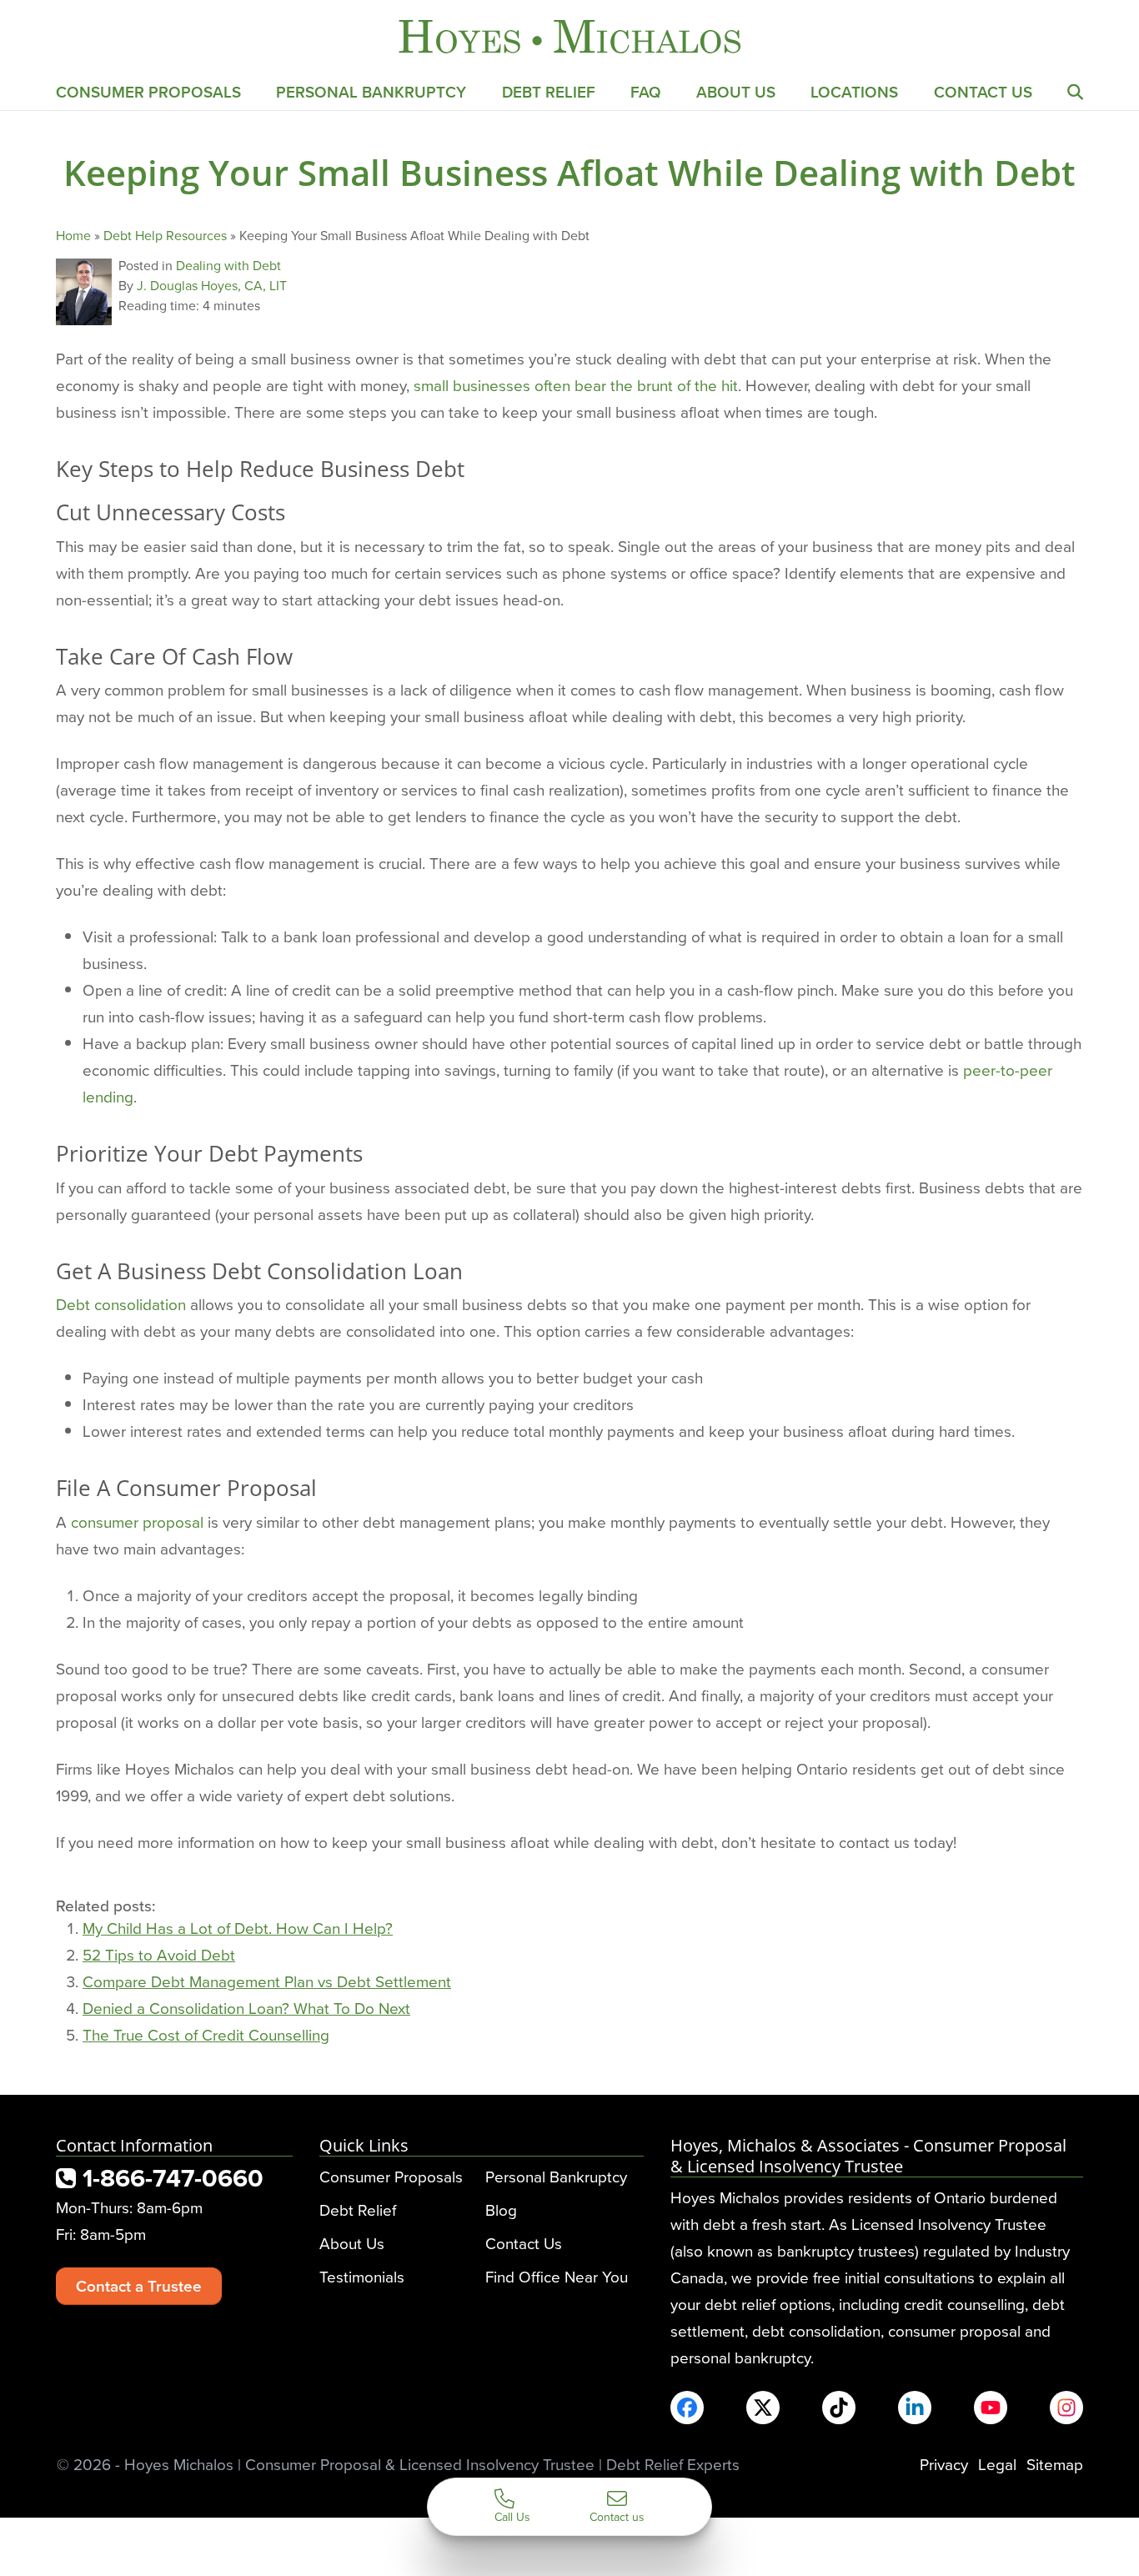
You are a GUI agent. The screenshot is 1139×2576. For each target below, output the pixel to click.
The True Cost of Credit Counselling (206, 2034)
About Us (736, 92)
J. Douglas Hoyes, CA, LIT (212, 285)
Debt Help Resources (165, 235)
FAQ (646, 92)
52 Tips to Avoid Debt (159, 1954)
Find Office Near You (557, 2276)
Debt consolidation (121, 1304)
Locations (854, 92)
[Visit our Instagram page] (1066, 2408)
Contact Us (983, 92)
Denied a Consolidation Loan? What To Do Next (246, 2008)
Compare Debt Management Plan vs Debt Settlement (267, 1981)
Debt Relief (549, 92)
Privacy (944, 2464)
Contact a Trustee (139, 2286)
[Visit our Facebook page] (687, 2408)
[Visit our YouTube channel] (991, 2408)
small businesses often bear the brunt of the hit (576, 385)
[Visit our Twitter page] (763, 2408)
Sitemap (1055, 2464)
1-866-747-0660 (170, 2178)
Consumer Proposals (148, 92)
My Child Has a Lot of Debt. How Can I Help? (238, 1928)
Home (73, 235)
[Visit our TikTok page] (839, 2408)
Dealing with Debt (228, 265)
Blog (501, 2209)
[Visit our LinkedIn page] (915, 2408)
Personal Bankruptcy (371, 92)
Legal (997, 2464)
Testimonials (362, 2276)
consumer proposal (137, 1521)
